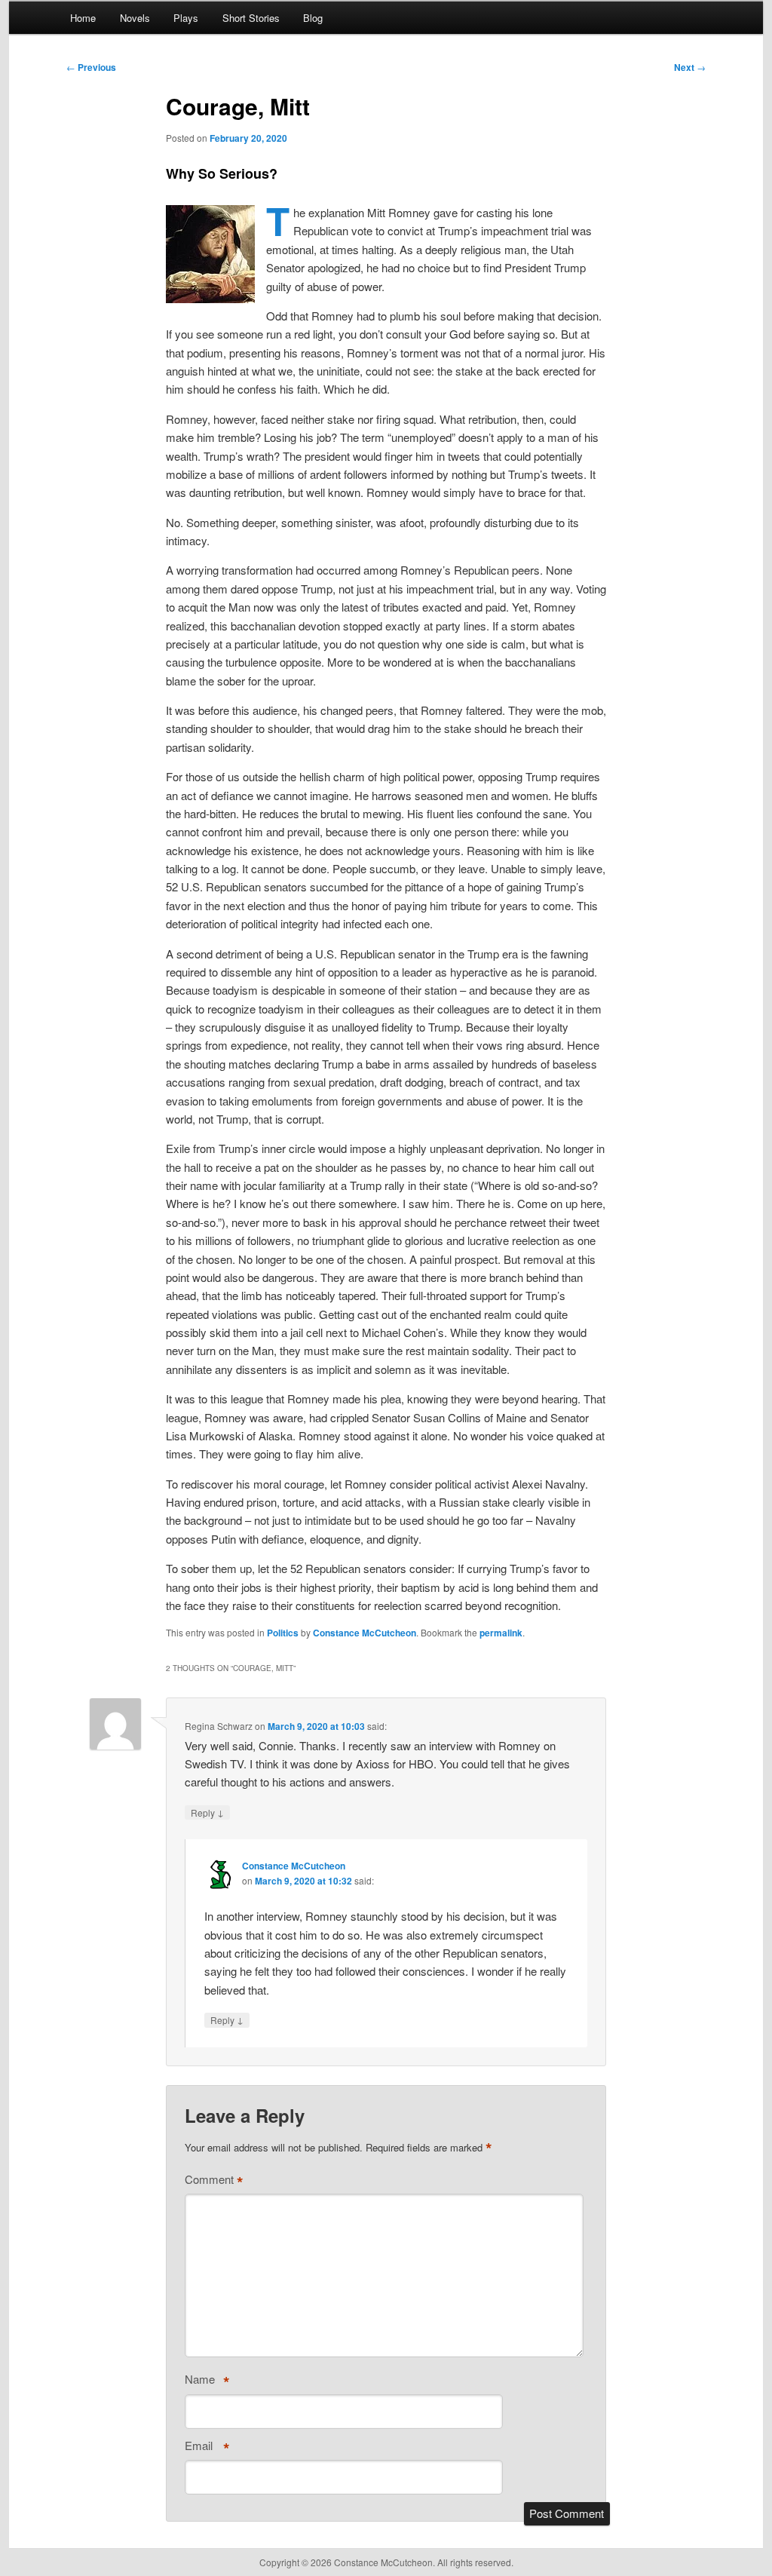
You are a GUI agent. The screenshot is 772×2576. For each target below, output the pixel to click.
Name (207, 2383)
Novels (135, 18)
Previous (91, 67)
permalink (501, 1633)
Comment (214, 2183)
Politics (283, 1633)
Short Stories (251, 18)
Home (83, 18)
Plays (186, 18)
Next (690, 67)
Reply (207, 1812)
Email (207, 2449)
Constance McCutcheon (365, 1633)
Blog (313, 18)
